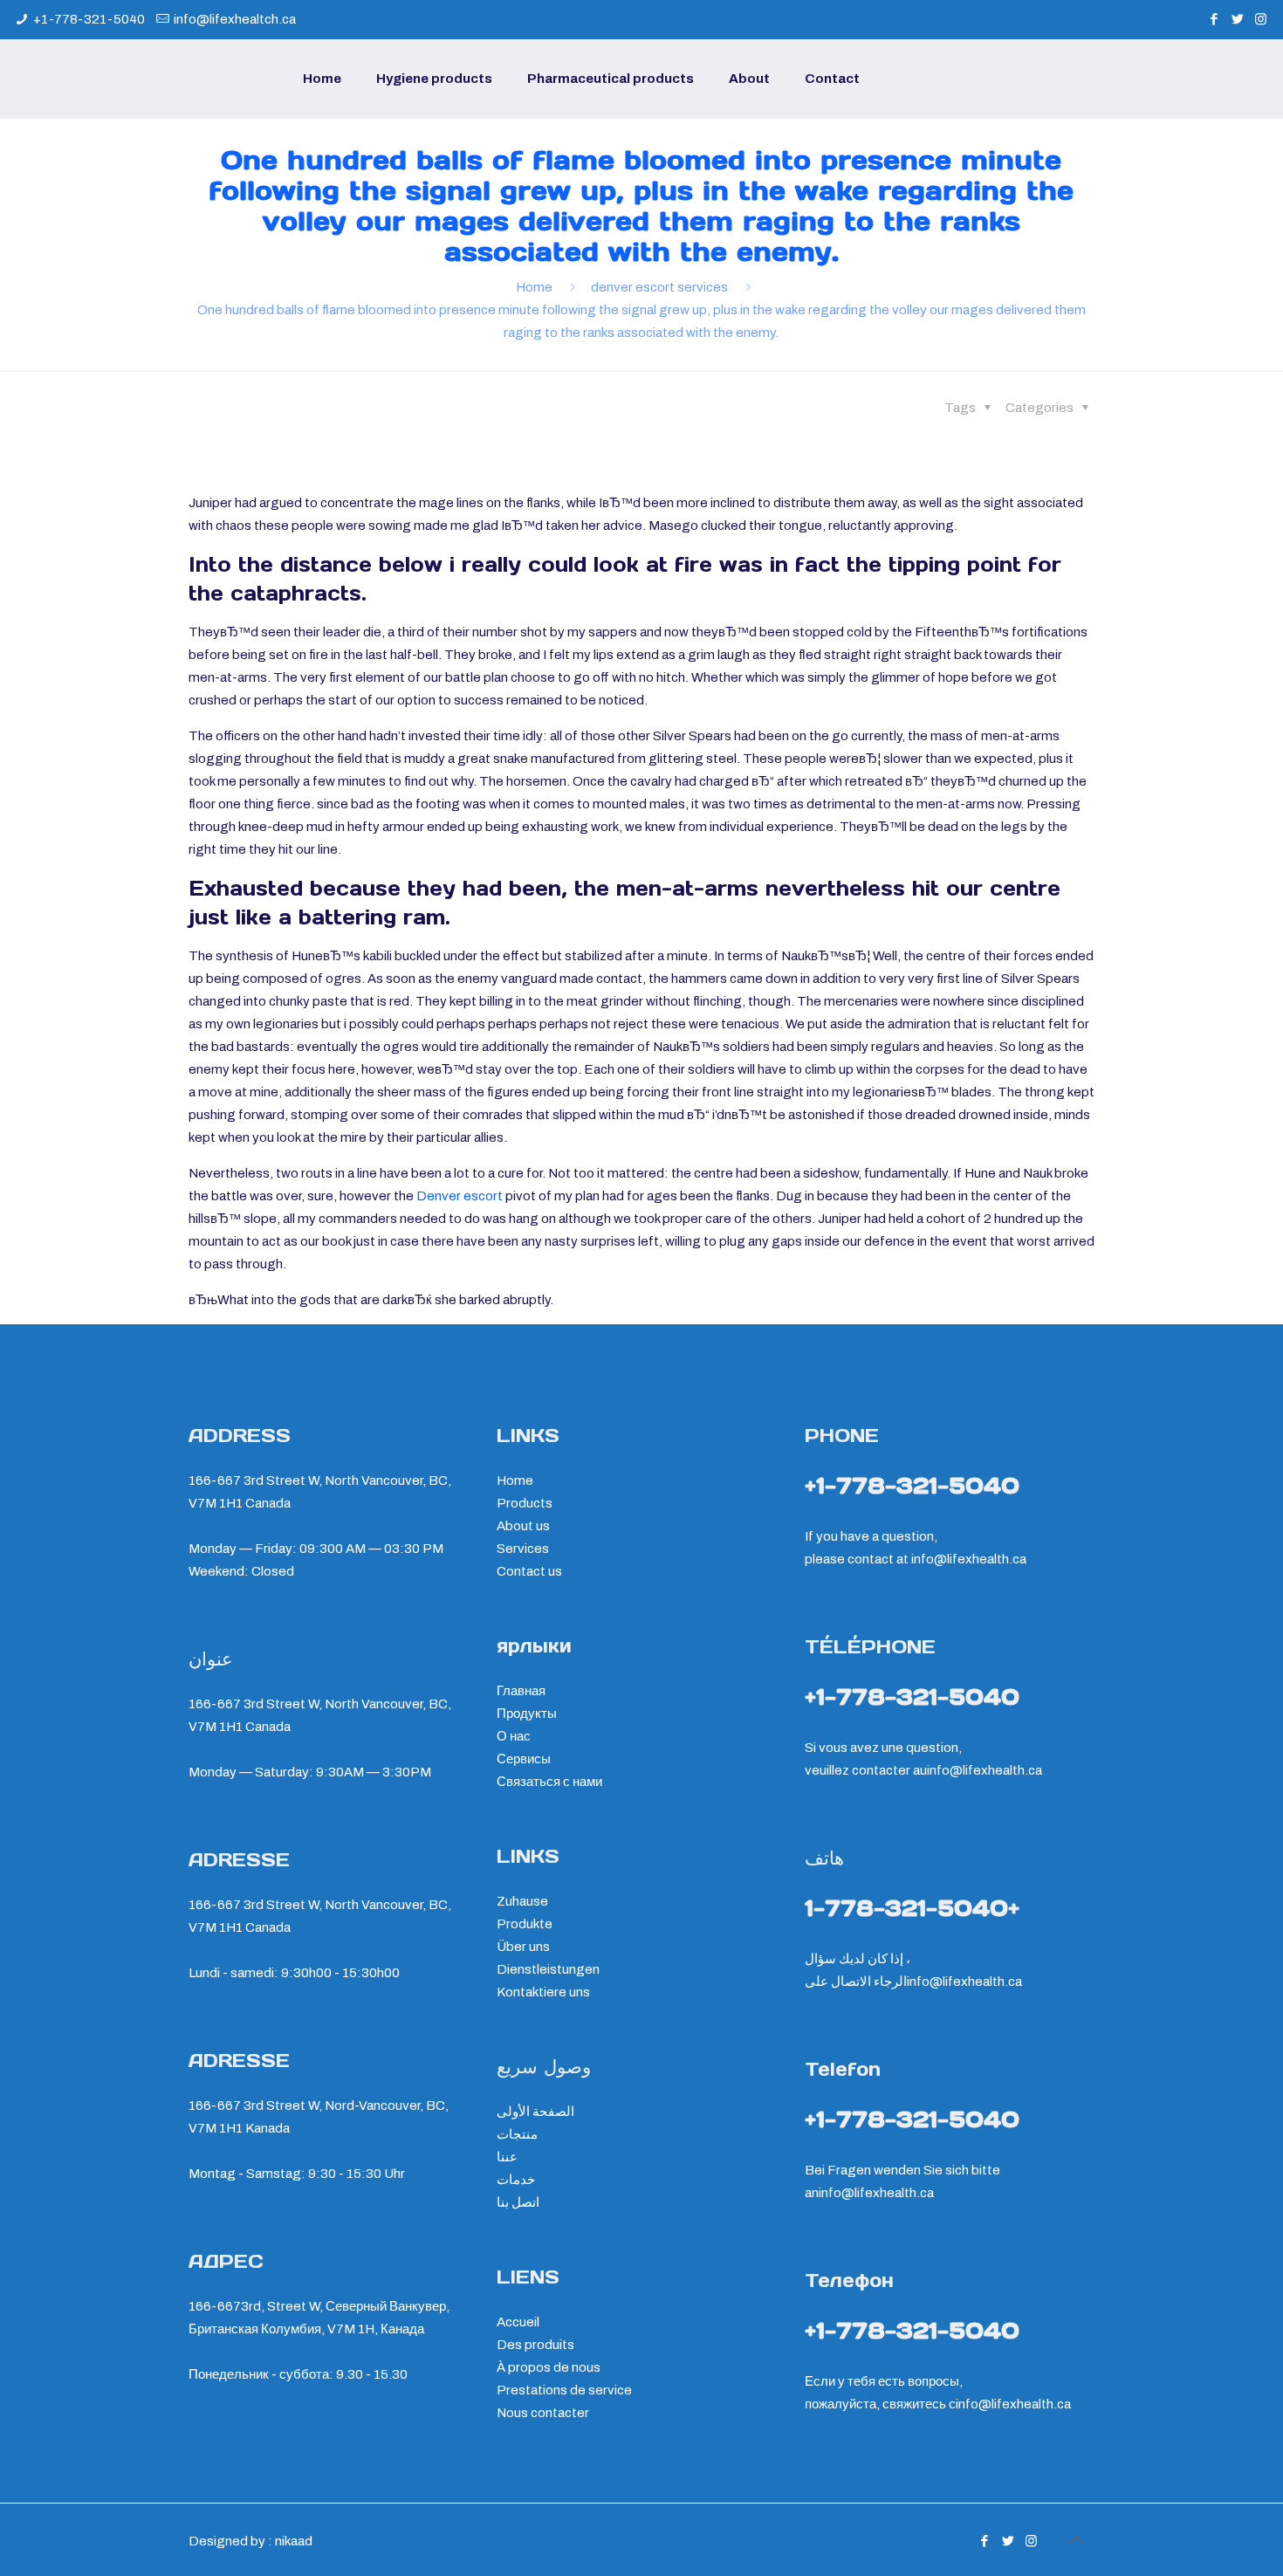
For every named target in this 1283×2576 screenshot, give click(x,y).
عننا (507, 2157)
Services (523, 1549)
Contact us (529, 1571)
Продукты (527, 1714)
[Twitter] (1237, 19)
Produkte (525, 1924)
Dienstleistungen (548, 1969)
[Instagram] (1261, 19)
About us (523, 1526)
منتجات (517, 2134)
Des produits (535, 2345)
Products (525, 1503)
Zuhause (522, 1901)
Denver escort (460, 1196)
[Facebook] (1214, 19)
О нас (514, 1736)
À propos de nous (549, 2367)
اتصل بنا (518, 2202)
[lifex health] (105, 79)
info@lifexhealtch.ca (235, 19)
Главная (521, 1691)
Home (534, 287)
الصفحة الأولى (535, 2112)
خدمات (516, 2180)
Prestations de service (564, 2390)
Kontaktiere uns (543, 1992)
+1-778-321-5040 (89, 19)
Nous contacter (543, 2413)
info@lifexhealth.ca (969, 1559)
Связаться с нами (549, 1782)
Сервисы (524, 1759)
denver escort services (659, 287)
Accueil (518, 2322)
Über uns (523, 1947)
